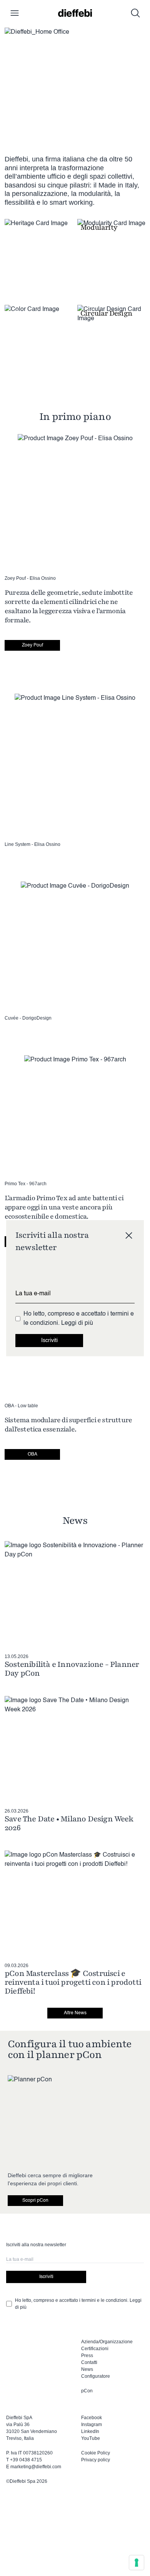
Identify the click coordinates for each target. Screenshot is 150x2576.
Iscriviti (49, 1341)
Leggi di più (77, 1323)
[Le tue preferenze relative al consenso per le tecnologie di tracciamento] (137, 2563)
